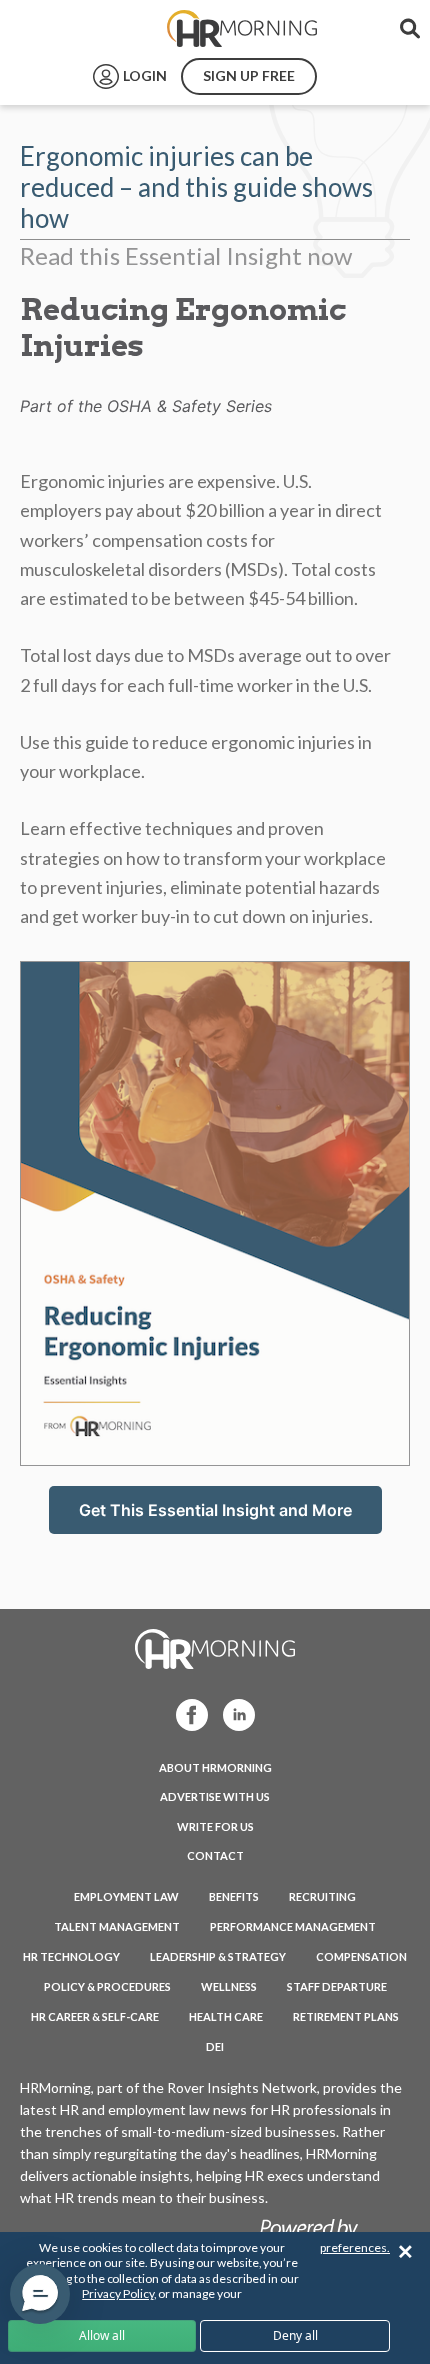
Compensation (361, 1956)
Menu (62, 29)
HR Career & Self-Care (95, 2016)
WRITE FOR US (215, 1826)
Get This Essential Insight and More (215, 1510)
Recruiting (322, 1896)
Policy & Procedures (107, 1986)
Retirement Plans (346, 2016)
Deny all (295, 2335)
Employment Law (126, 1896)
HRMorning (242, 29)
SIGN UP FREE (249, 75)
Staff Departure (337, 1986)
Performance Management (293, 1926)
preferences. (355, 2247)
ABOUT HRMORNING (215, 1767)
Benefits (234, 1896)
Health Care (226, 2016)
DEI (215, 2046)
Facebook (186, 1713)
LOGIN (145, 75)
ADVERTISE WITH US (215, 1796)
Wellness (229, 1986)
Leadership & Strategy (218, 1956)
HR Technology (71, 1956)
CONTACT (215, 1855)
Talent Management (117, 1926)
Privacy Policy (117, 2293)
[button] (40, 2294)
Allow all (102, 2335)
